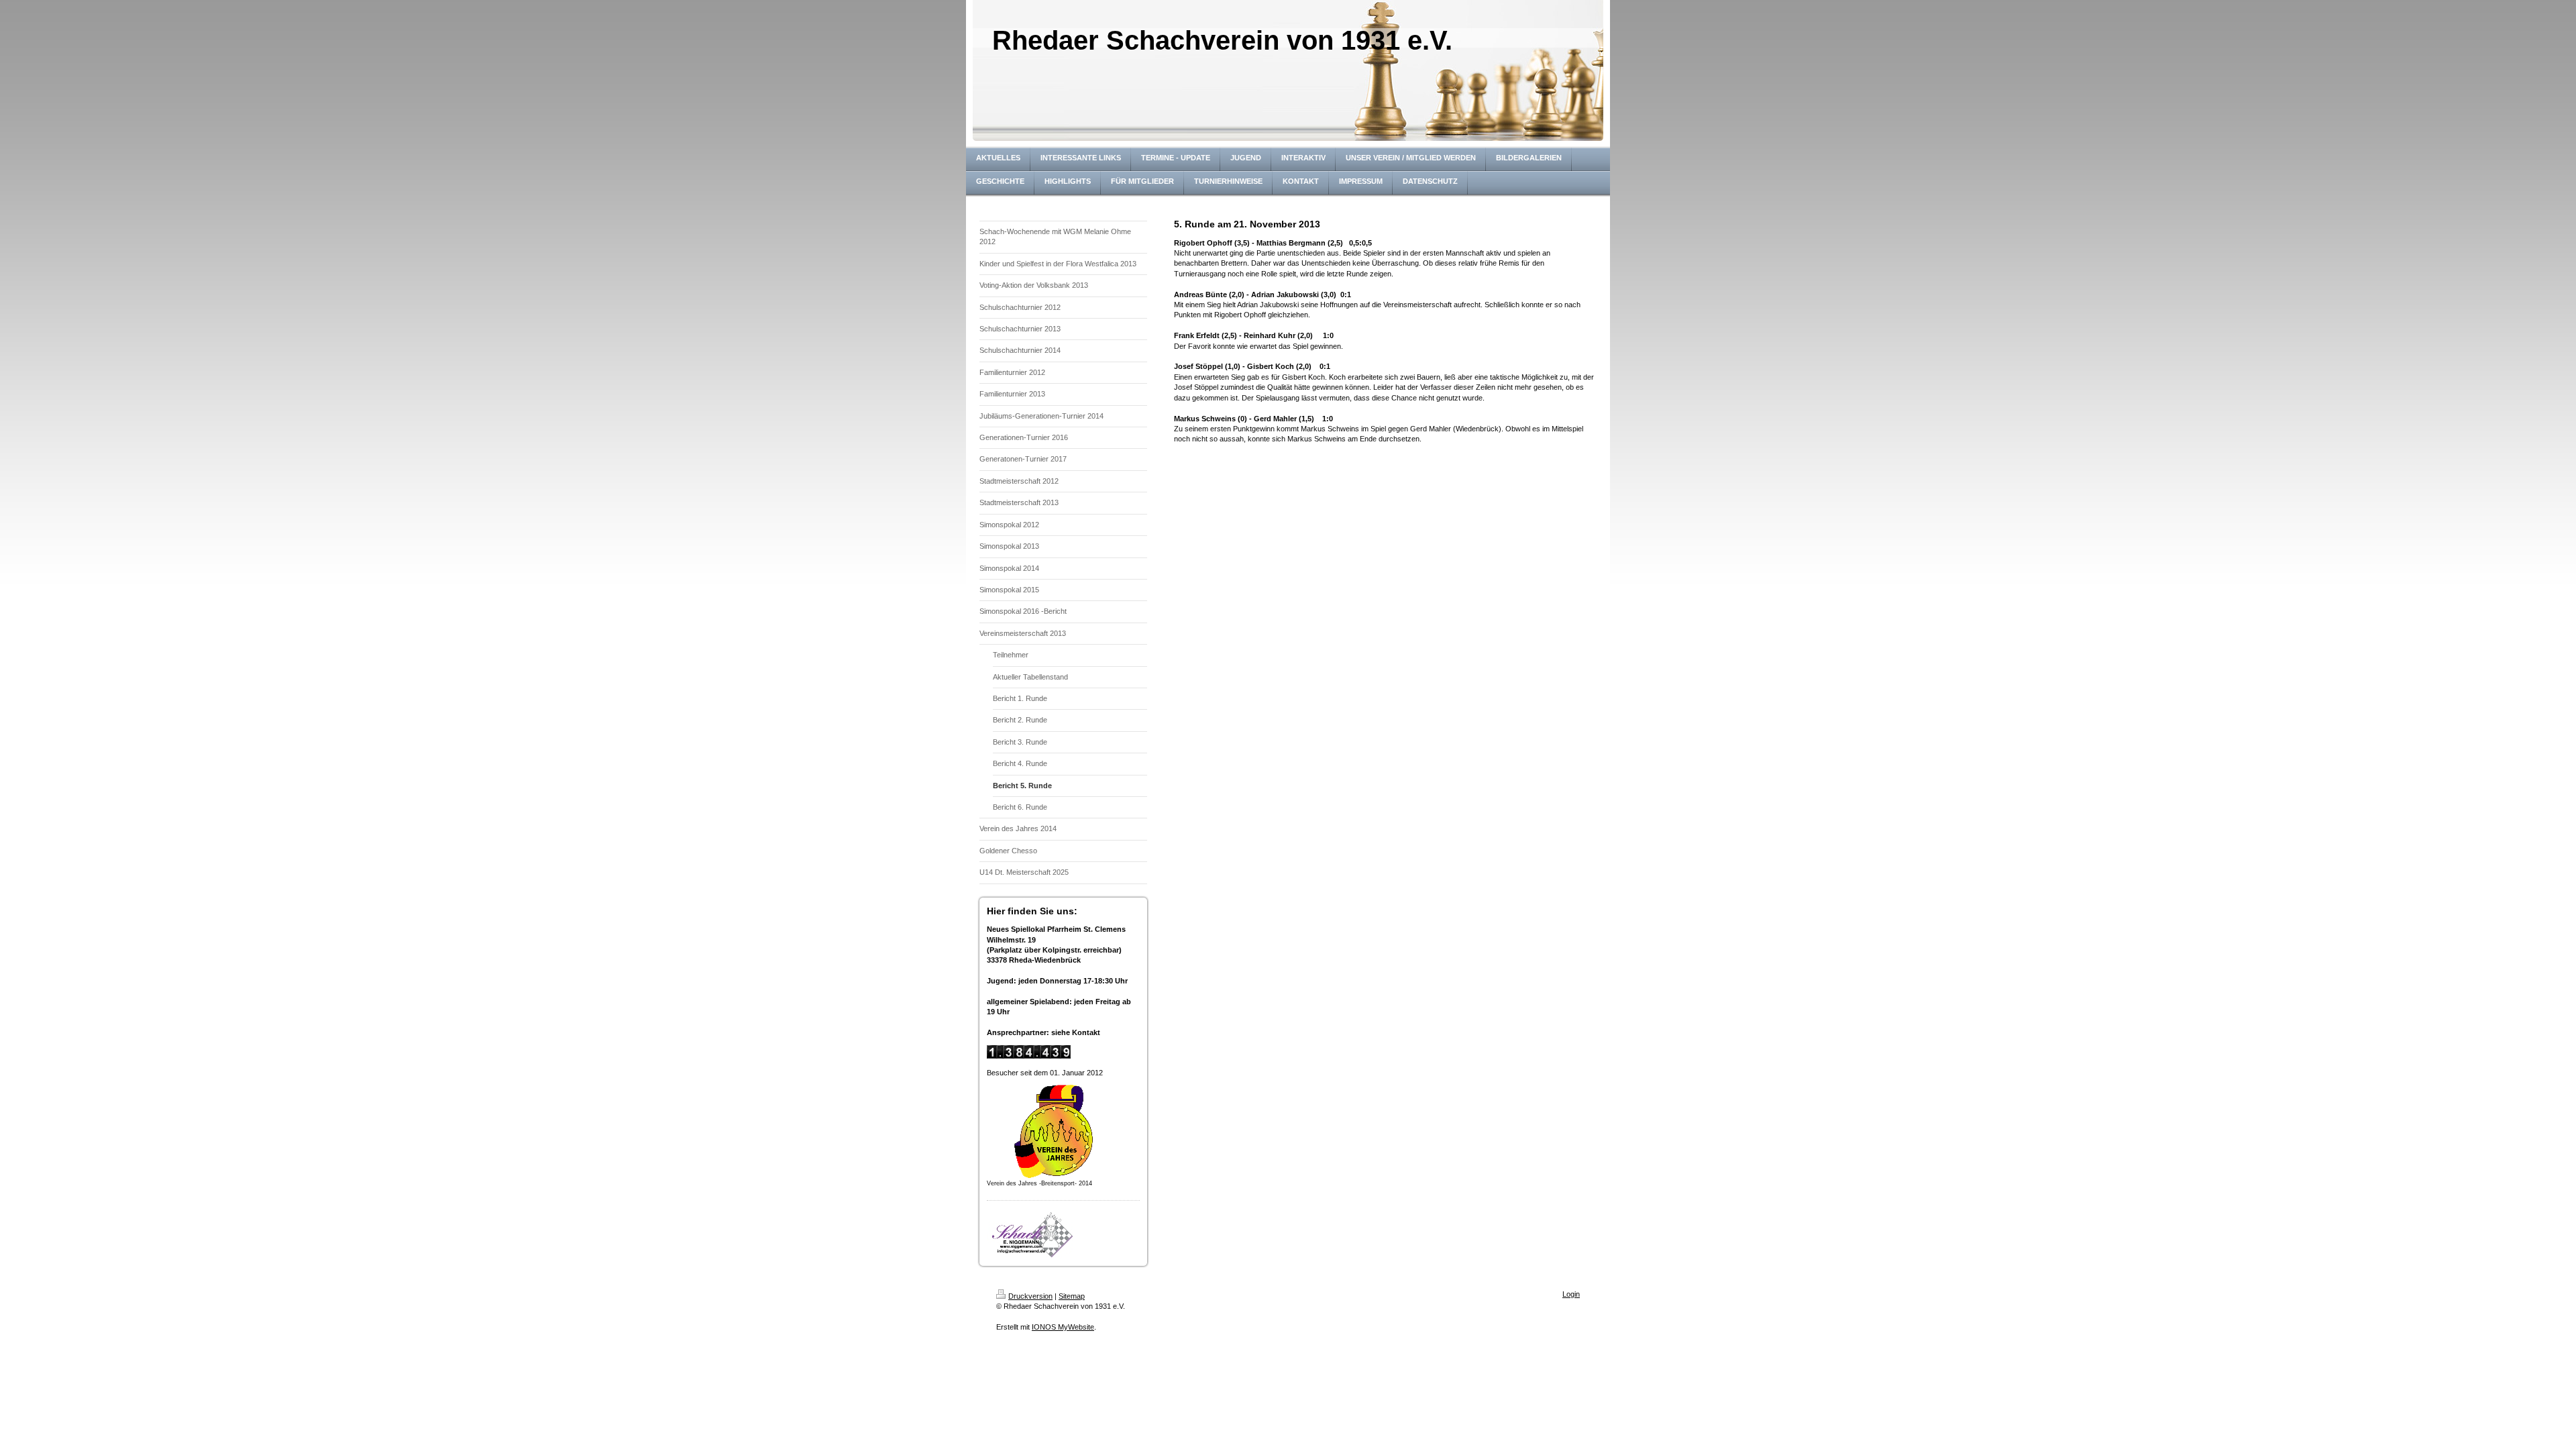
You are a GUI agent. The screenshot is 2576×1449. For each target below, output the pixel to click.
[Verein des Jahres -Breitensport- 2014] (1054, 1131)
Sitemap (1072, 1296)
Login (1571, 1294)
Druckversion (1030, 1296)
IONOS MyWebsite (1063, 1327)
